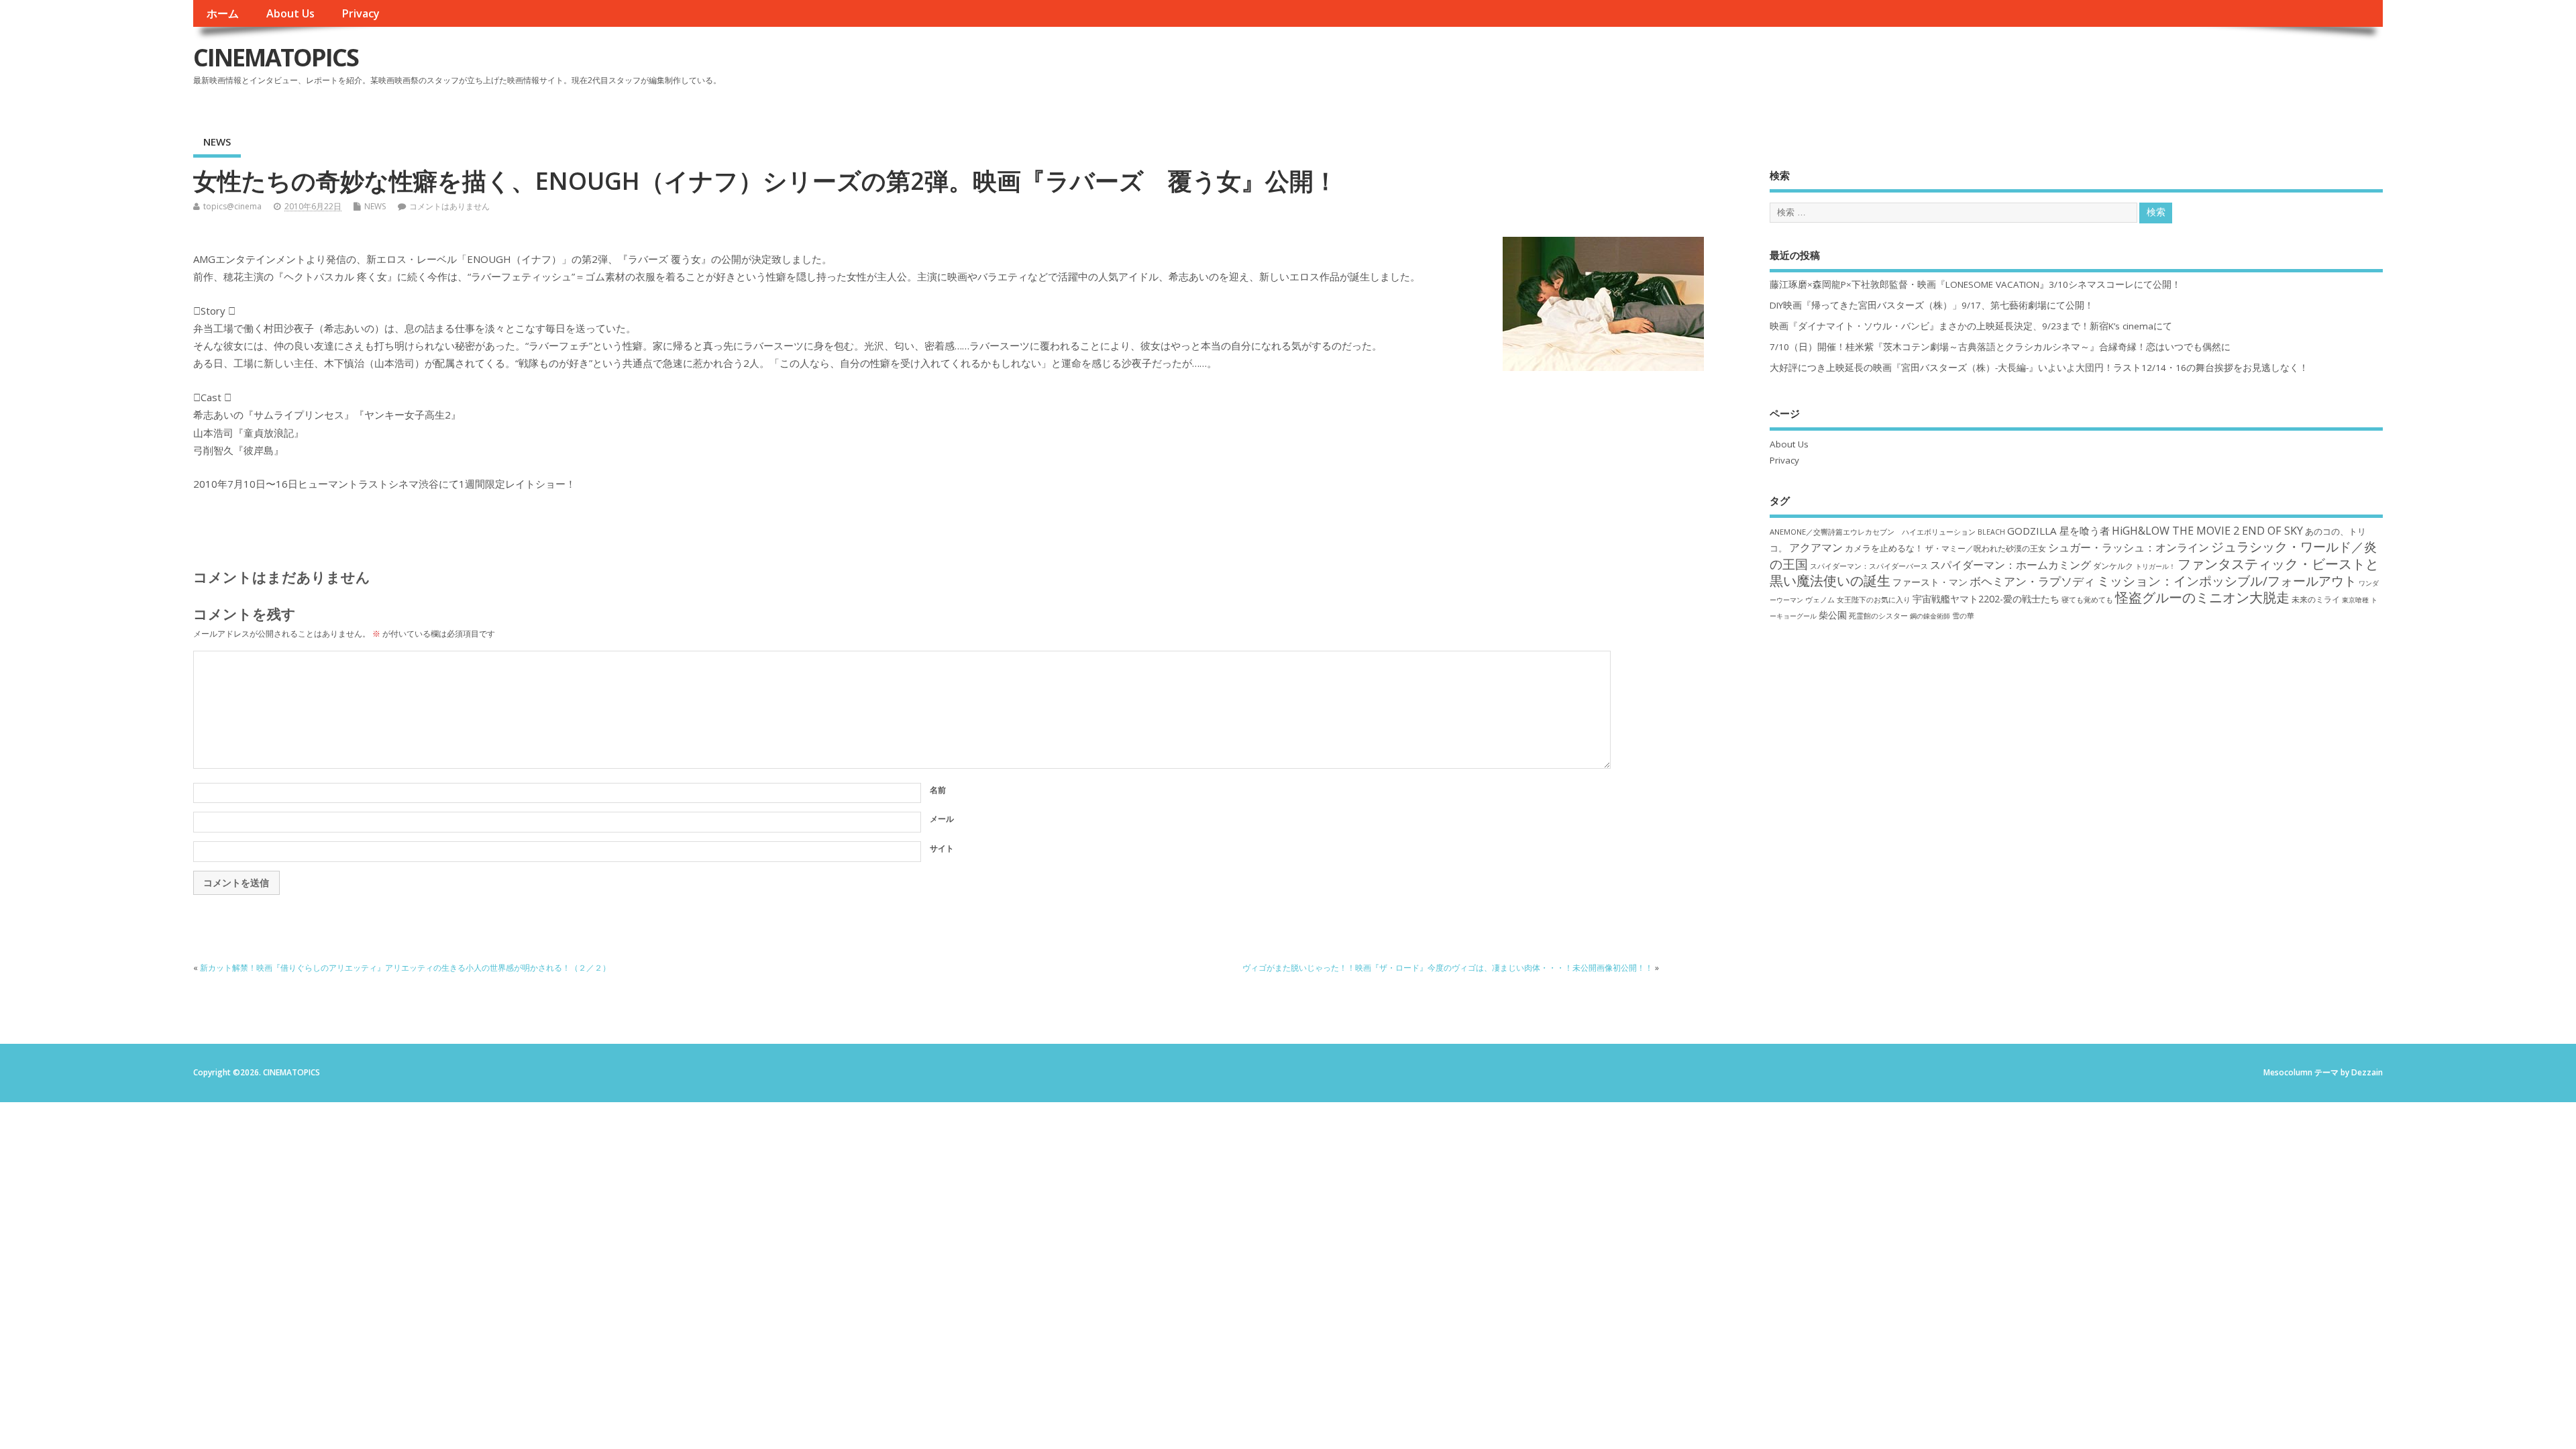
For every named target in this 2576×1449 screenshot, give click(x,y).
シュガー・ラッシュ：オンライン (2129, 547)
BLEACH (1991, 532)
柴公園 (1833, 615)
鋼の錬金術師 (1930, 616)
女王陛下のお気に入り (1874, 600)
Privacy (361, 13)
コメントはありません (449, 206)
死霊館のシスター (1878, 615)
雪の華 (1963, 615)
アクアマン (1816, 547)
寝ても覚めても (2087, 600)
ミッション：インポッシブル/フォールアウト (2227, 581)
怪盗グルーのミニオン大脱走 (2202, 597)
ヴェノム (1820, 600)
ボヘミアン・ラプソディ (2032, 581)
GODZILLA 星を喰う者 (2058, 531)
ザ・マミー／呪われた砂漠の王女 (1986, 548)
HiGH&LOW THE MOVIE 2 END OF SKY (2207, 531)
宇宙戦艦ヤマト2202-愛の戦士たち (1986, 599)
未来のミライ (2316, 599)
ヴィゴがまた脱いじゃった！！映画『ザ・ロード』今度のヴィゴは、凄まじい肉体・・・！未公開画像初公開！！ (1448, 968)
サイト (942, 848)
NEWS (217, 142)
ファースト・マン (1930, 582)
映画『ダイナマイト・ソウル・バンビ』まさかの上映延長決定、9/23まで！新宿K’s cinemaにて (1971, 326)
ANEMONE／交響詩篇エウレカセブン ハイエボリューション (1873, 532)
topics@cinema (232, 206)
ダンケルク (2113, 566)
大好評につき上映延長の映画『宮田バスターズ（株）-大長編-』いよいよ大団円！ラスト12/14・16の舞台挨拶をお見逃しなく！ (2039, 368)
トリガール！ (2155, 566)
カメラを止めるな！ (1884, 548)
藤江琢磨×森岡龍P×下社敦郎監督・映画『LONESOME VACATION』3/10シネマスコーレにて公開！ (1975, 284)
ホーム (223, 13)
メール (942, 819)
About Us (290, 13)
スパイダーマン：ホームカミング (2010, 565)
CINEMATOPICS (276, 57)
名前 (938, 790)
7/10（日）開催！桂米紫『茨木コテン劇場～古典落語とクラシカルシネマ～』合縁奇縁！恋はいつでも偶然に (2000, 347)
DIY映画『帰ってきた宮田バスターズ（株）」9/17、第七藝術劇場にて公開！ (1932, 305)
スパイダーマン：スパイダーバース (1869, 566)
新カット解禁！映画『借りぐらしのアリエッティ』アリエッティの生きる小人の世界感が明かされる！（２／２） (405, 968)
